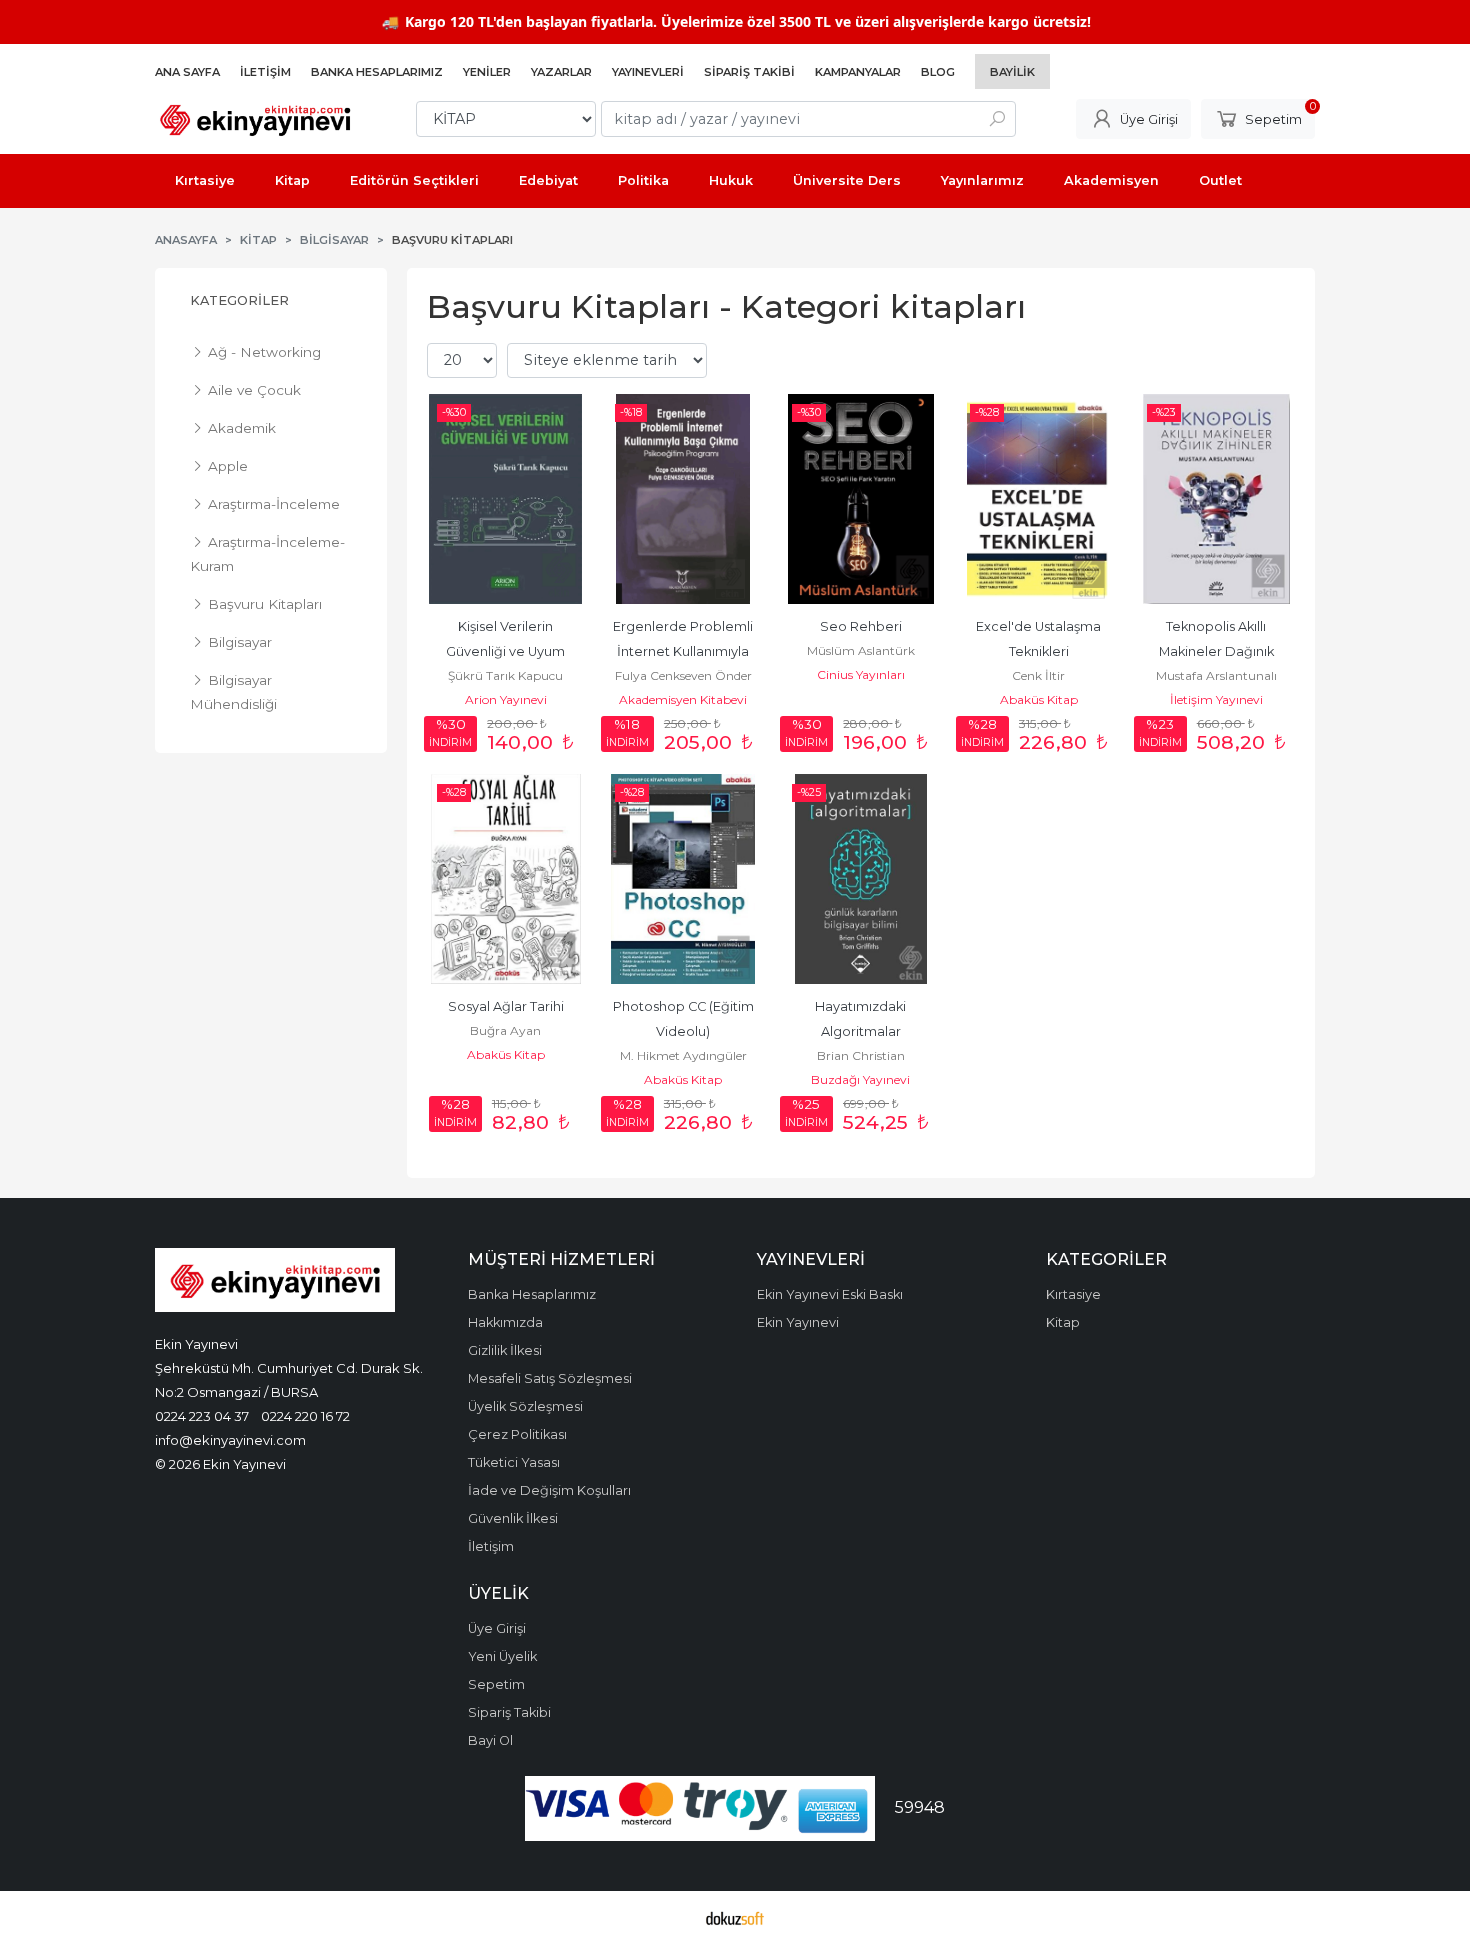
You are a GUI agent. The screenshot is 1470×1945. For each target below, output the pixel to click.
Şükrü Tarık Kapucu (505, 675)
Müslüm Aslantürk (861, 650)
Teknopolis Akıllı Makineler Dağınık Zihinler (1218, 651)
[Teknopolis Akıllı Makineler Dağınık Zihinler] (1216, 499)
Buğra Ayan (505, 1030)
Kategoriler (239, 300)
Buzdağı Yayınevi (860, 1079)
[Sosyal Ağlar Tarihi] (506, 879)
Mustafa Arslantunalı (1216, 675)
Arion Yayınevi (506, 699)
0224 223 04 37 (202, 1416)
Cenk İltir (1038, 675)
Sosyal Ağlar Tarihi (506, 1006)
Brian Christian (861, 1055)
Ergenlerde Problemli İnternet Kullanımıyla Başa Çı (684, 651)
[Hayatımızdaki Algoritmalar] (861, 879)
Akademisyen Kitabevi (683, 699)
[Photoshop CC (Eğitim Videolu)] (684, 879)
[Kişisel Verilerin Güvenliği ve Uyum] (506, 499)
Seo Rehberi (861, 626)
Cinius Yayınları (861, 674)
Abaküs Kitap (1039, 699)
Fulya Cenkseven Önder (683, 675)
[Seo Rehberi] (861, 499)
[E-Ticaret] (735, 1918)
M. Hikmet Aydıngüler (683, 1055)
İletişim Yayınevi (1216, 699)
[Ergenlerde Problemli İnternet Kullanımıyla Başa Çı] (684, 499)
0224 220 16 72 (305, 1416)
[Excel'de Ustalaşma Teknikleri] (1039, 499)
